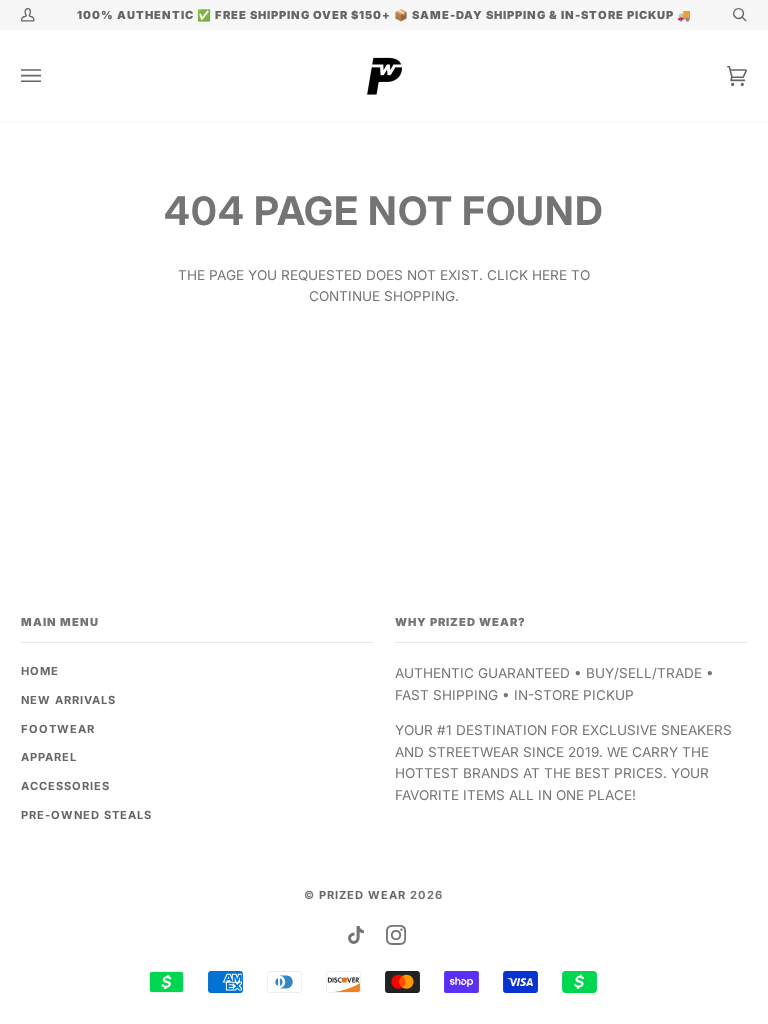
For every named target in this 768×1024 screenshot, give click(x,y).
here (549, 275)
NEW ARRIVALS (68, 700)
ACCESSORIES (65, 786)
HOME (40, 671)
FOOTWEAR (58, 729)
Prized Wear (362, 895)
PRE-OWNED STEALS (86, 815)
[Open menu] (51, 76)
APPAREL (49, 757)
